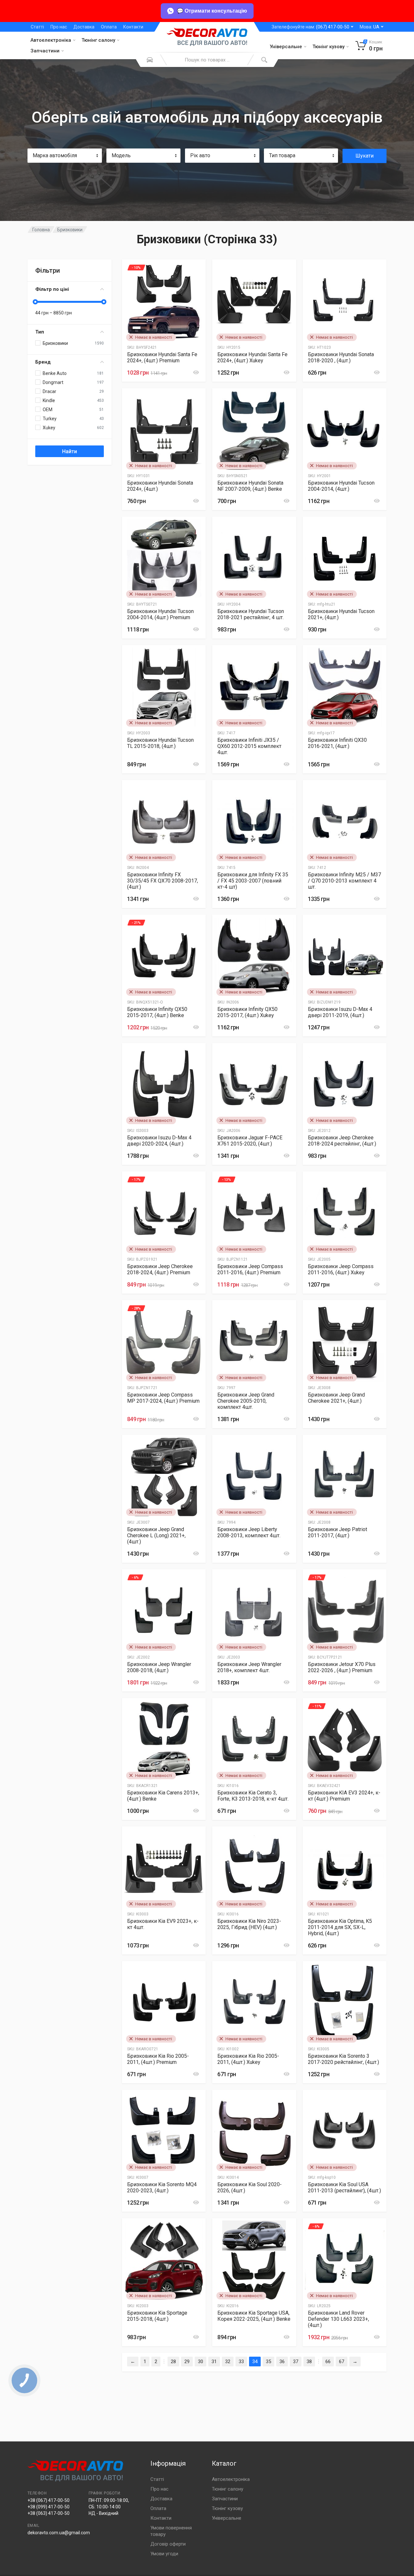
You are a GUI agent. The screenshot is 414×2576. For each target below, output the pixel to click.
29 (187, 2362)
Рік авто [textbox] (200, 155)
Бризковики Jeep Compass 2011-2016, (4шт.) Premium (250, 1269)
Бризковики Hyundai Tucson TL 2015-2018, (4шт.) (160, 743)
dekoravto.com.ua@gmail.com (59, 2533)
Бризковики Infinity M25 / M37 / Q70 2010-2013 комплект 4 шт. (344, 881)
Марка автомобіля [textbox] (55, 155)
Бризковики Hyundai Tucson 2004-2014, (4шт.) (341, 486)
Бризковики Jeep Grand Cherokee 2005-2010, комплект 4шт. (246, 1401)
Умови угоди (164, 2554)
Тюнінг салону (98, 40)
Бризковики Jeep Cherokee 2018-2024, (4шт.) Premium (160, 1269)
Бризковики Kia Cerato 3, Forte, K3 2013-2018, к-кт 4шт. (253, 1796)
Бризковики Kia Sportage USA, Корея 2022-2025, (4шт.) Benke (254, 2316)
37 (296, 2362)
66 (328, 2362)
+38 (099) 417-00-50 (49, 2507)
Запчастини (45, 51)
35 (268, 2362)
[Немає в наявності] (151, 1378)
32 (228, 2362)
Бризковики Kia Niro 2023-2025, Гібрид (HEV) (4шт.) (249, 1924)
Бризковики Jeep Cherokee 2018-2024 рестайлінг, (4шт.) (342, 1141)
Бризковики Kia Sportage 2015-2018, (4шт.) (157, 2316)
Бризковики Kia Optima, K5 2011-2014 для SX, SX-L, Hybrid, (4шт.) (340, 1927)
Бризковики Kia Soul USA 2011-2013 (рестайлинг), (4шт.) (344, 2187)
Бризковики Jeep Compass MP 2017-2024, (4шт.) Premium (163, 1398)
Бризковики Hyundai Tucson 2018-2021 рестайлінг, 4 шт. (251, 614)
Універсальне (286, 47)
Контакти (133, 27)
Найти (70, 451)
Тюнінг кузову (328, 47)
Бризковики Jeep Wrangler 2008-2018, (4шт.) (159, 1667)
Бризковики (70, 230)
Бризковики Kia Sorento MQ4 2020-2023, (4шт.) (162, 2187)
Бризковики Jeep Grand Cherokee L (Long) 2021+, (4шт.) (156, 1535)
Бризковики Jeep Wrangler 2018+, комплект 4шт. (249, 1667)
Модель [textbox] (121, 155)
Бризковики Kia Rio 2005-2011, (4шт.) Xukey (248, 2059)
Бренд (43, 362)
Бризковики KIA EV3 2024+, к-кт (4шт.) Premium (344, 1796)
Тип (40, 332)
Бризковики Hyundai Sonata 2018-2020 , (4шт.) (341, 357)
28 (173, 2362)
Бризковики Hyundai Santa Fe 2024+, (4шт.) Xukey (252, 357)
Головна (41, 230)
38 (309, 2362)
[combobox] (65, 156)
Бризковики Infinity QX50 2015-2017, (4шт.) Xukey (247, 1012)
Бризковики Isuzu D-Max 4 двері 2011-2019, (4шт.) (340, 1012)
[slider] (35, 302)
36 (282, 2362)
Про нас (59, 27)
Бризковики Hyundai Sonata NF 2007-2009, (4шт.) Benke (250, 486)
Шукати (365, 156)
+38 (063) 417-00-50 (49, 2513)
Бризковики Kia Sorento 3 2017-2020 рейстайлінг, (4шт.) (343, 2059)
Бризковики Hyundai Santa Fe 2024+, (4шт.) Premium (162, 357)
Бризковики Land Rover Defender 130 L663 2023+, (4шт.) (338, 2319)
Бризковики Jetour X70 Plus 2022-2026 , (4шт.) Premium (342, 1667)
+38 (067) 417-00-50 (49, 2500)
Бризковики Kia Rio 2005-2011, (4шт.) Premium (158, 2059)
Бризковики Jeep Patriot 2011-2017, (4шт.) (338, 1532)
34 (255, 2362)
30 (201, 2362)
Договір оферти (168, 2544)
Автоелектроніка (51, 40)
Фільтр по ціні (52, 289)
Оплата (109, 27)
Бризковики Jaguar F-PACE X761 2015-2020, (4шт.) (250, 1141)
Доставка (84, 27)
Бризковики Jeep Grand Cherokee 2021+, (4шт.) (336, 1398)
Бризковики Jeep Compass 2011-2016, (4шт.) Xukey (341, 1269)
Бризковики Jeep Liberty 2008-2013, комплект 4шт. (249, 1532)
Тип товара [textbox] (282, 155)
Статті (37, 27)
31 (214, 2362)
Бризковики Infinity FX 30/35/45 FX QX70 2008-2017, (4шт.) (163, 881)
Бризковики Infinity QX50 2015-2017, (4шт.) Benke (157, 1012)
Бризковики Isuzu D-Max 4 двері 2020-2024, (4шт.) (159, 1141)
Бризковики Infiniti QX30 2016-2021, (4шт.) (337, 743)
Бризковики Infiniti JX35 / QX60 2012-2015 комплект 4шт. (249, 746)
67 (342, 2362)
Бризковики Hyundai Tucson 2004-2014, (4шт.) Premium (160, 614)
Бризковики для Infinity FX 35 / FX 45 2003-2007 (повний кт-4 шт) (253, 881)
